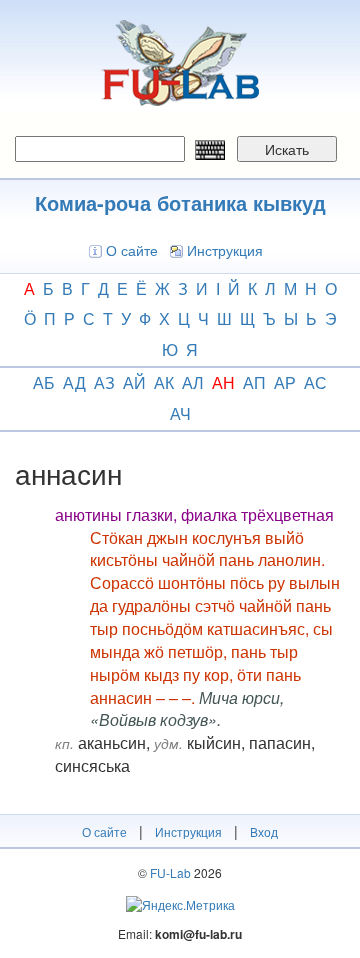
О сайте (132, 250)
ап (254, 382)
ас (315, 382)
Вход (264, 831)
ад (74, 382)
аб (44, 382)
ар (285, 382)
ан (223, 382)
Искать (287, 149)
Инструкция (225, 250)
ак (164, 382)
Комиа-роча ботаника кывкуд (180, 202)
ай (134, 382)
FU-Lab (170, 872)
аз (104, 382)
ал (193, 382)
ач (180, 413)
